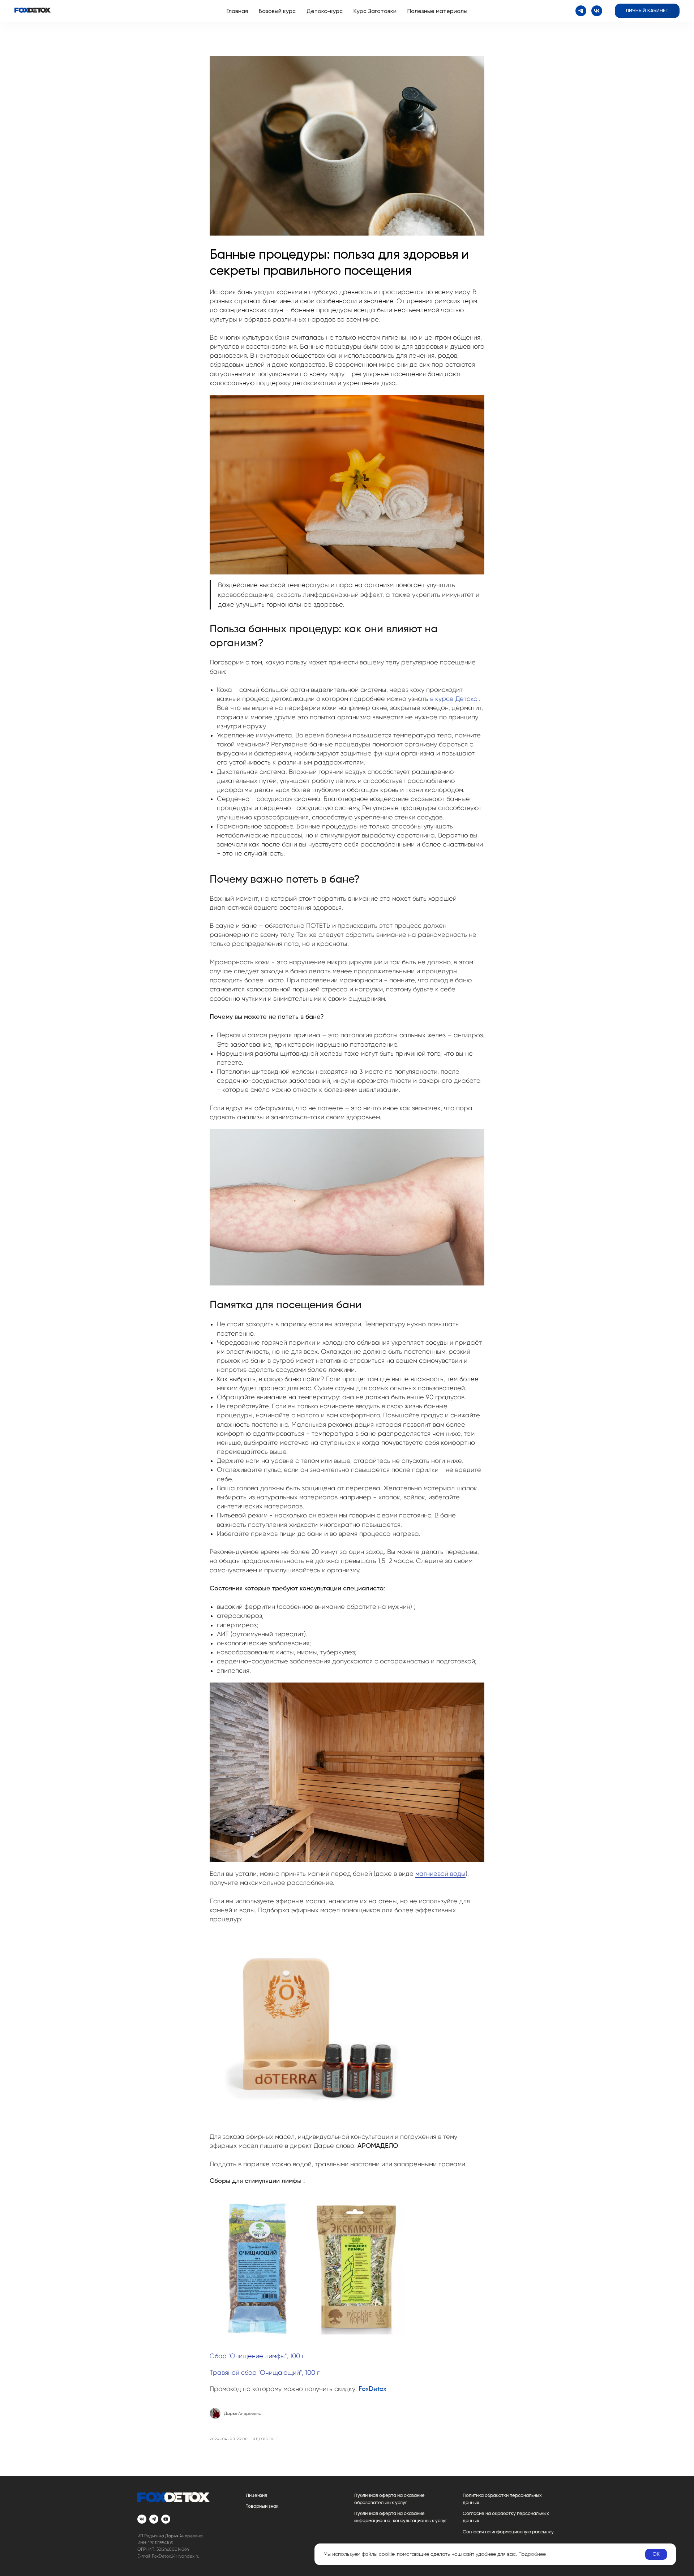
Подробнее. (532, 2554)
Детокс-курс (325, 11)
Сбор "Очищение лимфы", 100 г (257, 2356)
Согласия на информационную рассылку (508, 2532)
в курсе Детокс (454, 699)
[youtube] (166, 2519)
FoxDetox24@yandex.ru (176, 2556)
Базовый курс (277, 11)
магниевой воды (440, 1874)
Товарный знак (262, 2506)
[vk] (597, 11)
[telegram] (581, 11)
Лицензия (256, 2496)
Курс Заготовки (375, 11)
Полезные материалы (437, 11)
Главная (237, 11)
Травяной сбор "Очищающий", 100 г (265, 2373)
